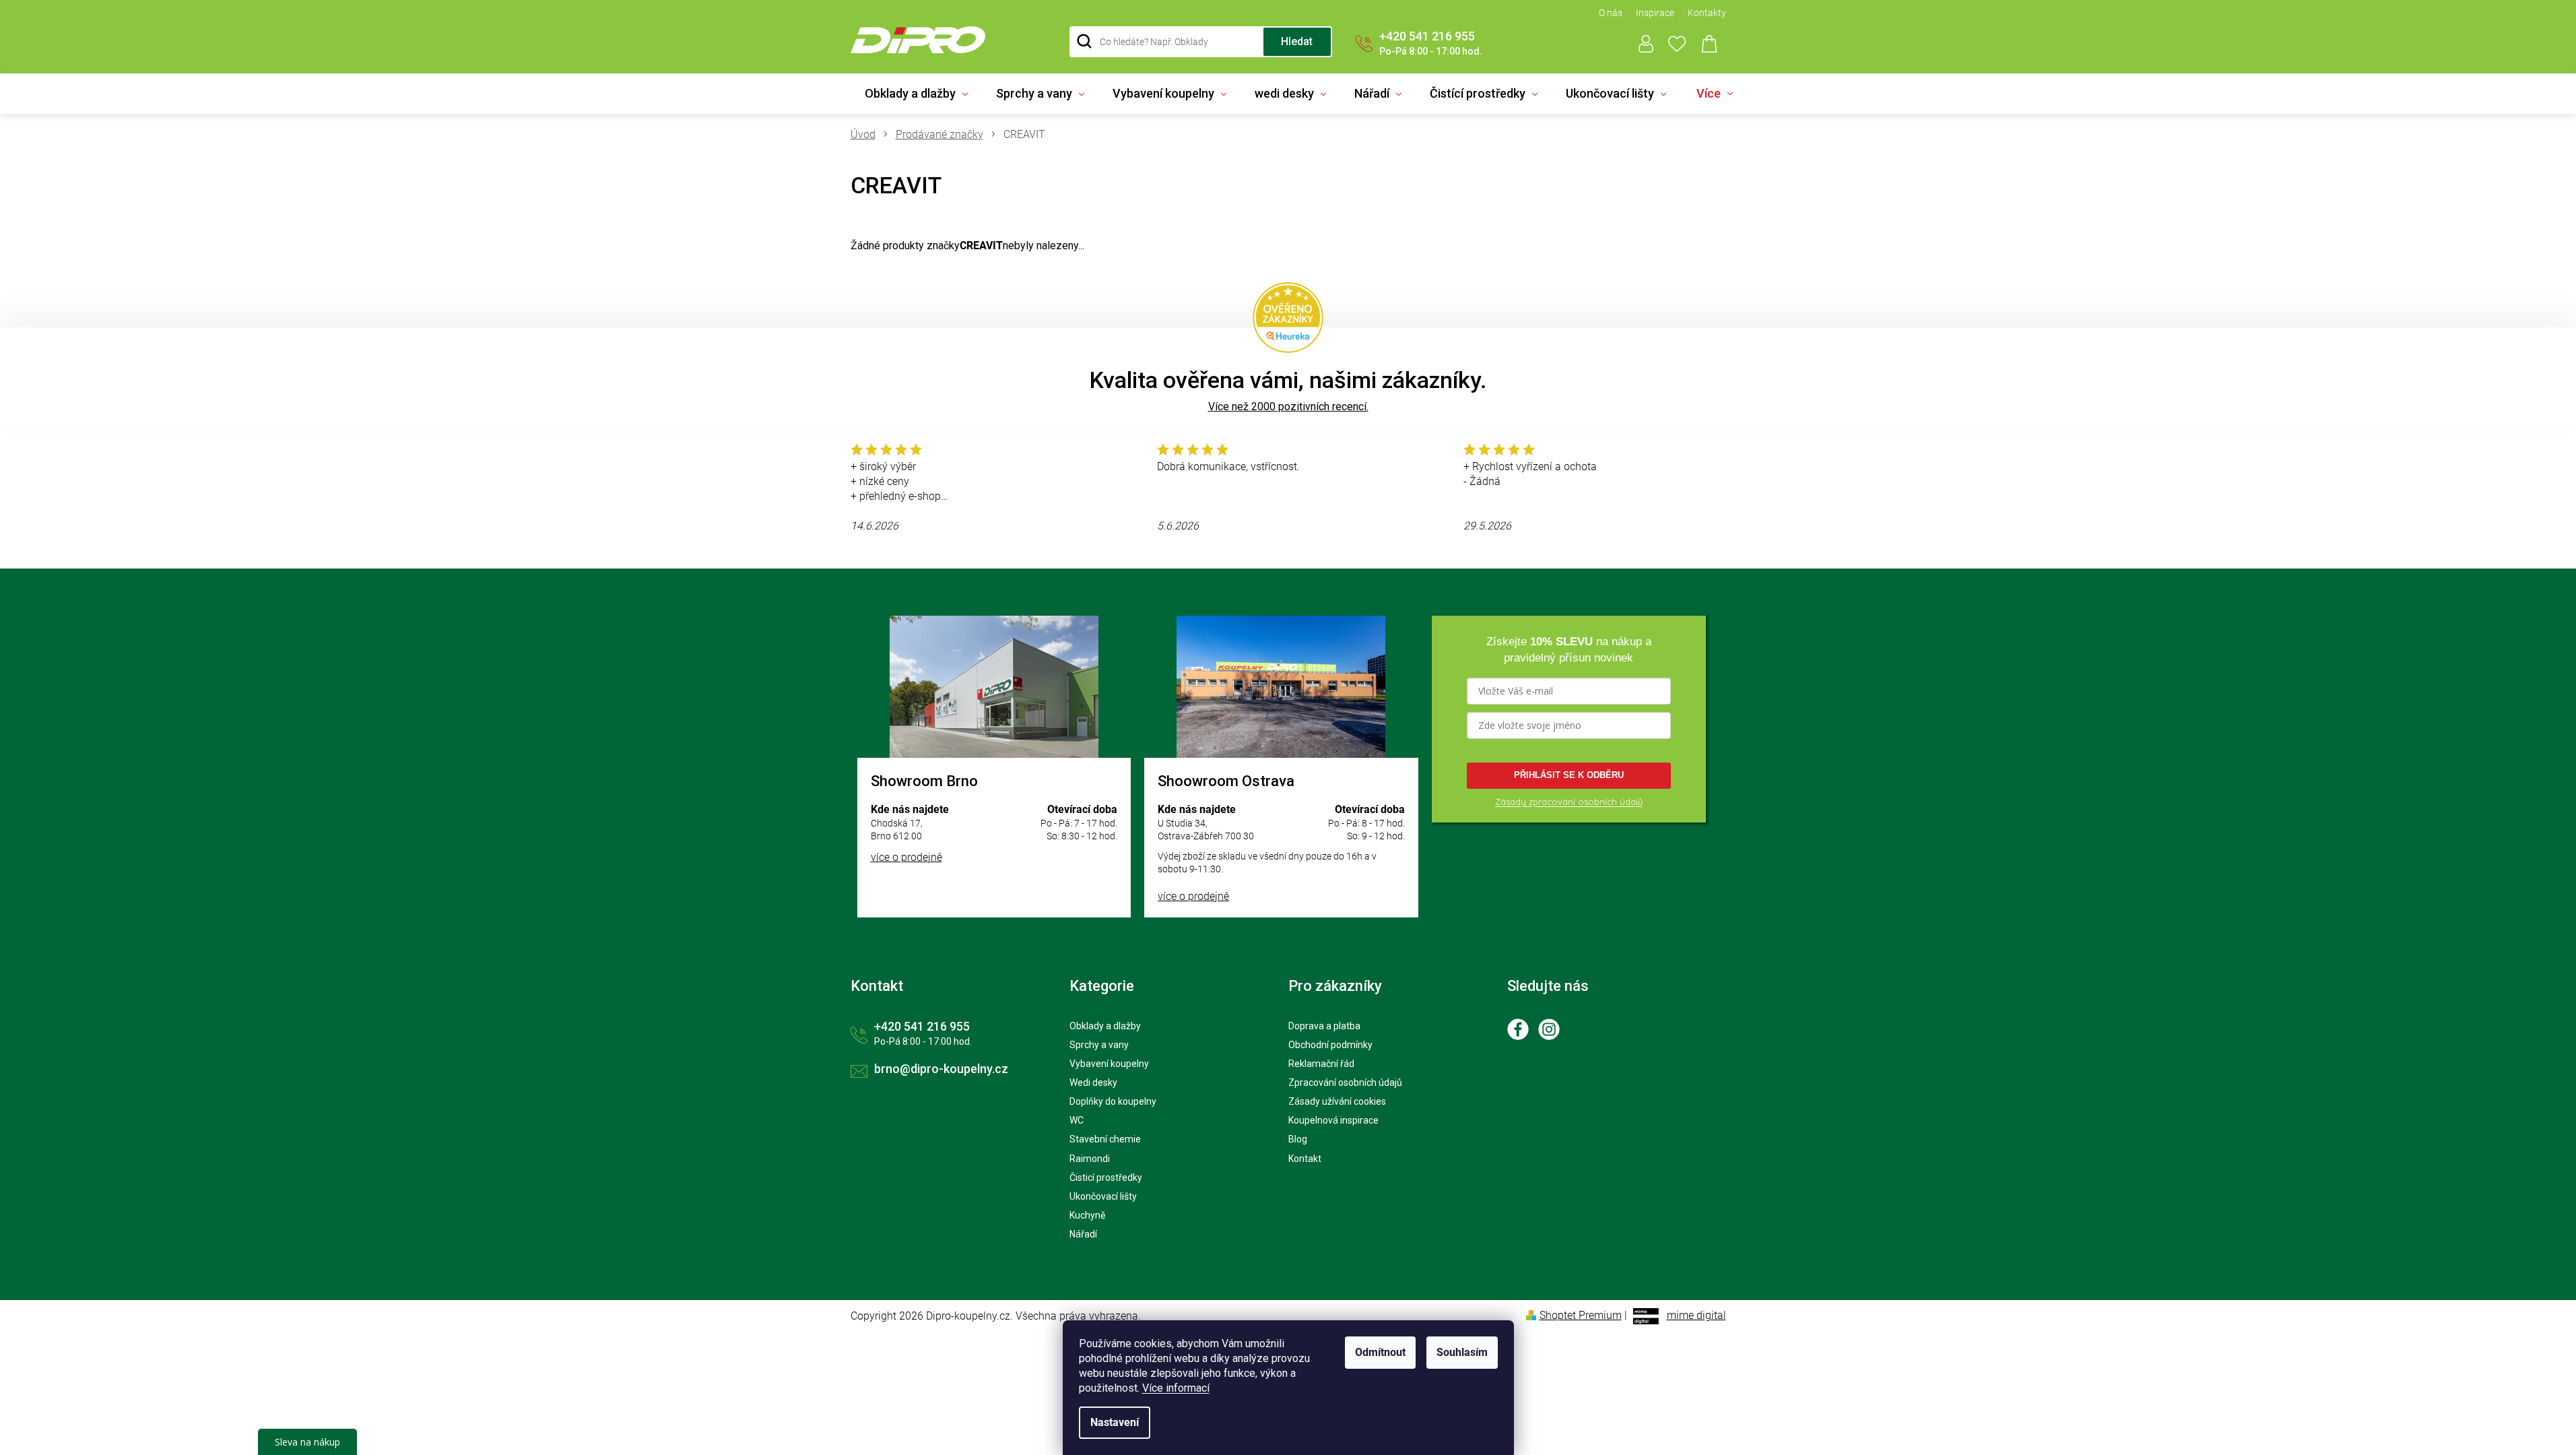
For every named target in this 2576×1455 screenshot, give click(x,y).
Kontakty (1707, 13)
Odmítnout (1380, 1352)
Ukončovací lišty (1103, 1196)
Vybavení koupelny (1109, 1064)
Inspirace (1655, 13)
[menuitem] (916, 94)
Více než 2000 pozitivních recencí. (1288, 407)
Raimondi (1090, 1159)
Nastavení (1115, 1422)
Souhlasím (1462, 1352)
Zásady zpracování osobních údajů (1569, 802)
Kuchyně (1087, 1215)
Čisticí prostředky (1106, 1177)
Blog (1298, 1139)
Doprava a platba (1324, 1026)
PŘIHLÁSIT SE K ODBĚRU (1569, 775)
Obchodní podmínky (1330, 1045)
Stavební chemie (1105, 1139)
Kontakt (1305, 1159)
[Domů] (868, 135)
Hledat (1297, 41)
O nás (1611, 13)
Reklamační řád (1321, 1064)
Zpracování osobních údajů (1345, 1082)
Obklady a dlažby (1105, 1026)
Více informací (1176, 1388)
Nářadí (1083, 1234)
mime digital (1696, 1315)
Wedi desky (1093, 1082)
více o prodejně (906, 857)
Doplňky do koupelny (1113, 1101)
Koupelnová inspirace (1333, 1120)
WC (1077, 1120)
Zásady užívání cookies (1337, 1101)
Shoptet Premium (1581, 1315)
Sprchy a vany (1099, 1045)
